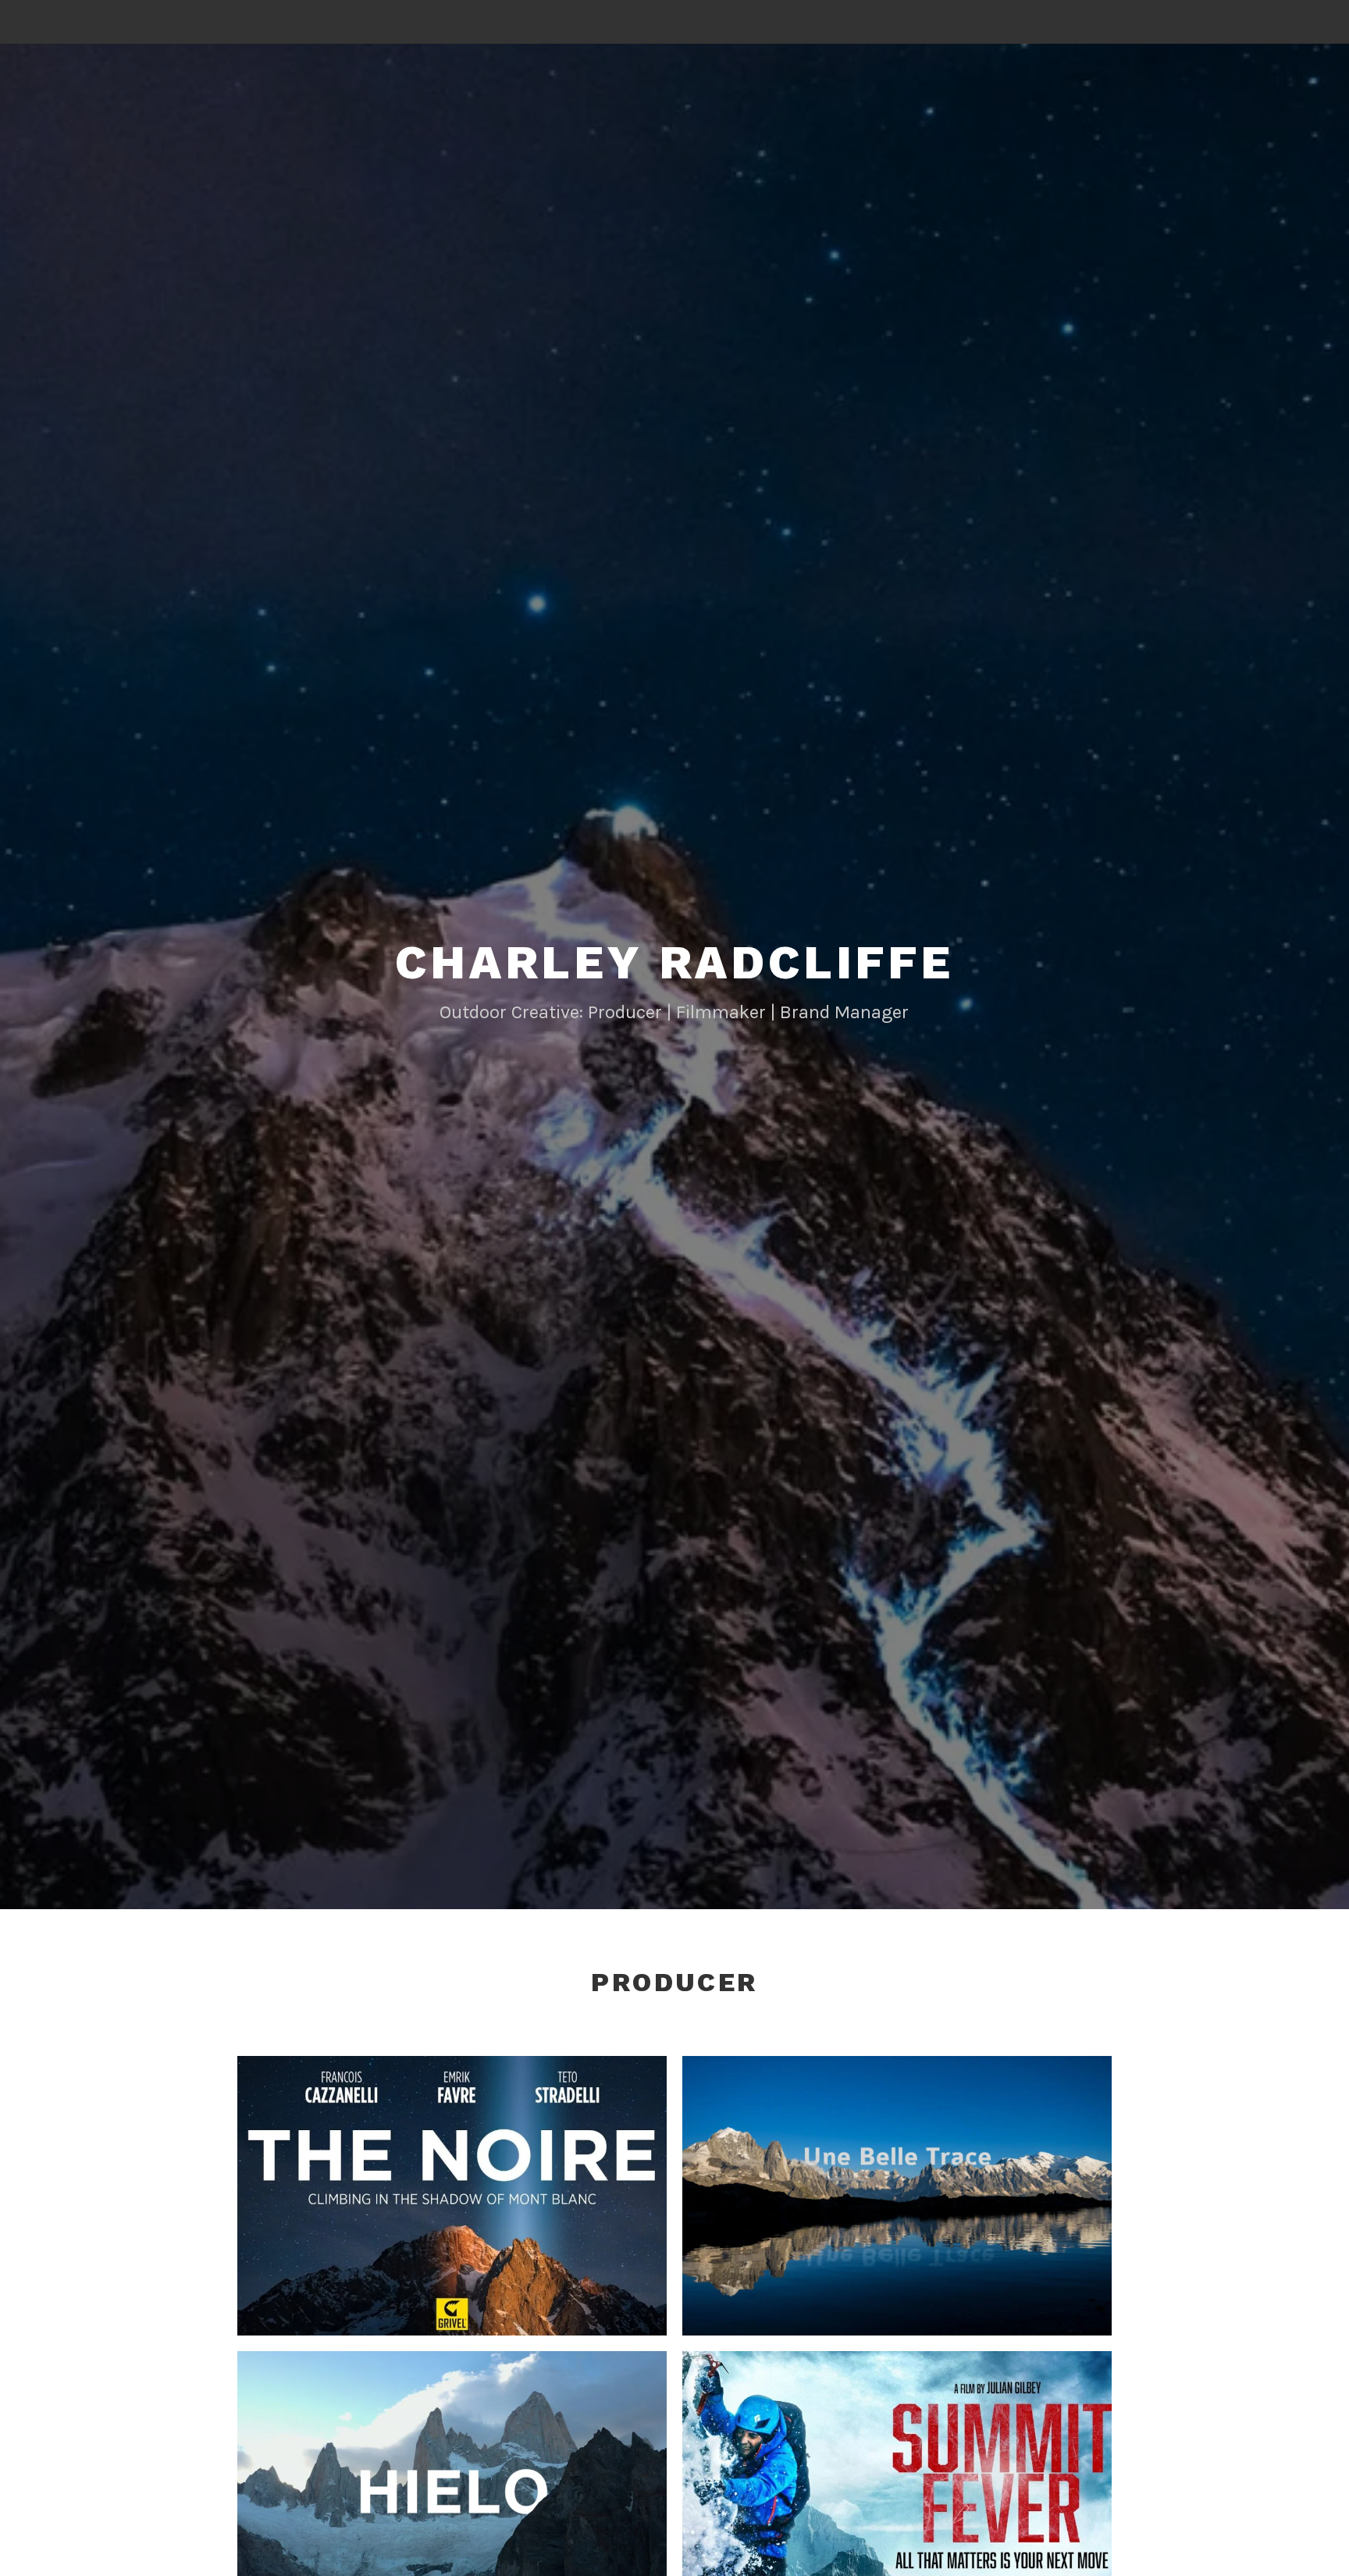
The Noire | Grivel (452, 2174)
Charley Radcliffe (674, 962)
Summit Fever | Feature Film (897, 2470)
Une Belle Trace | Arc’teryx (897, 2175)
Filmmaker (397, 2209)
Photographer (473, 2209)
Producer (544, 2209)
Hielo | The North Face (452, 2469)
